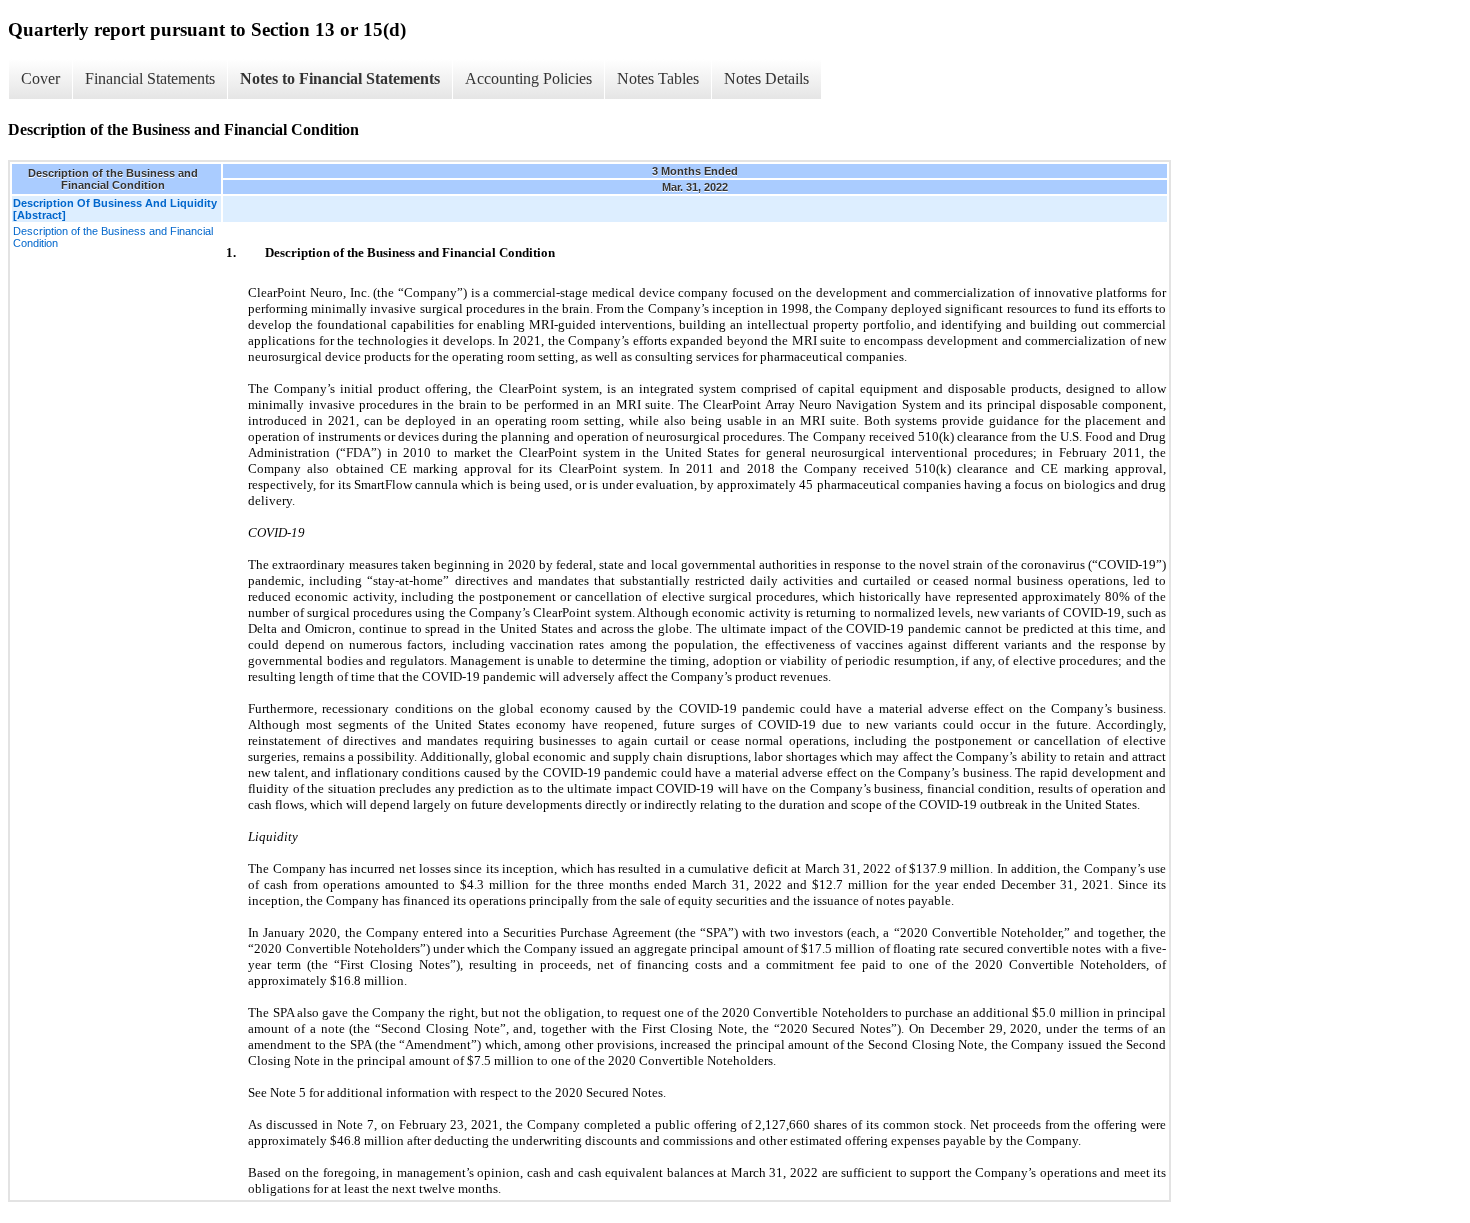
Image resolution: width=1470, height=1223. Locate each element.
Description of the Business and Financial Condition (113, 237)
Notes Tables (658, 78)
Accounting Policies (528, 78)
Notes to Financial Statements (340, 78)
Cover (40, 78)
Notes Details (766, 78)
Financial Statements (150, 78)
